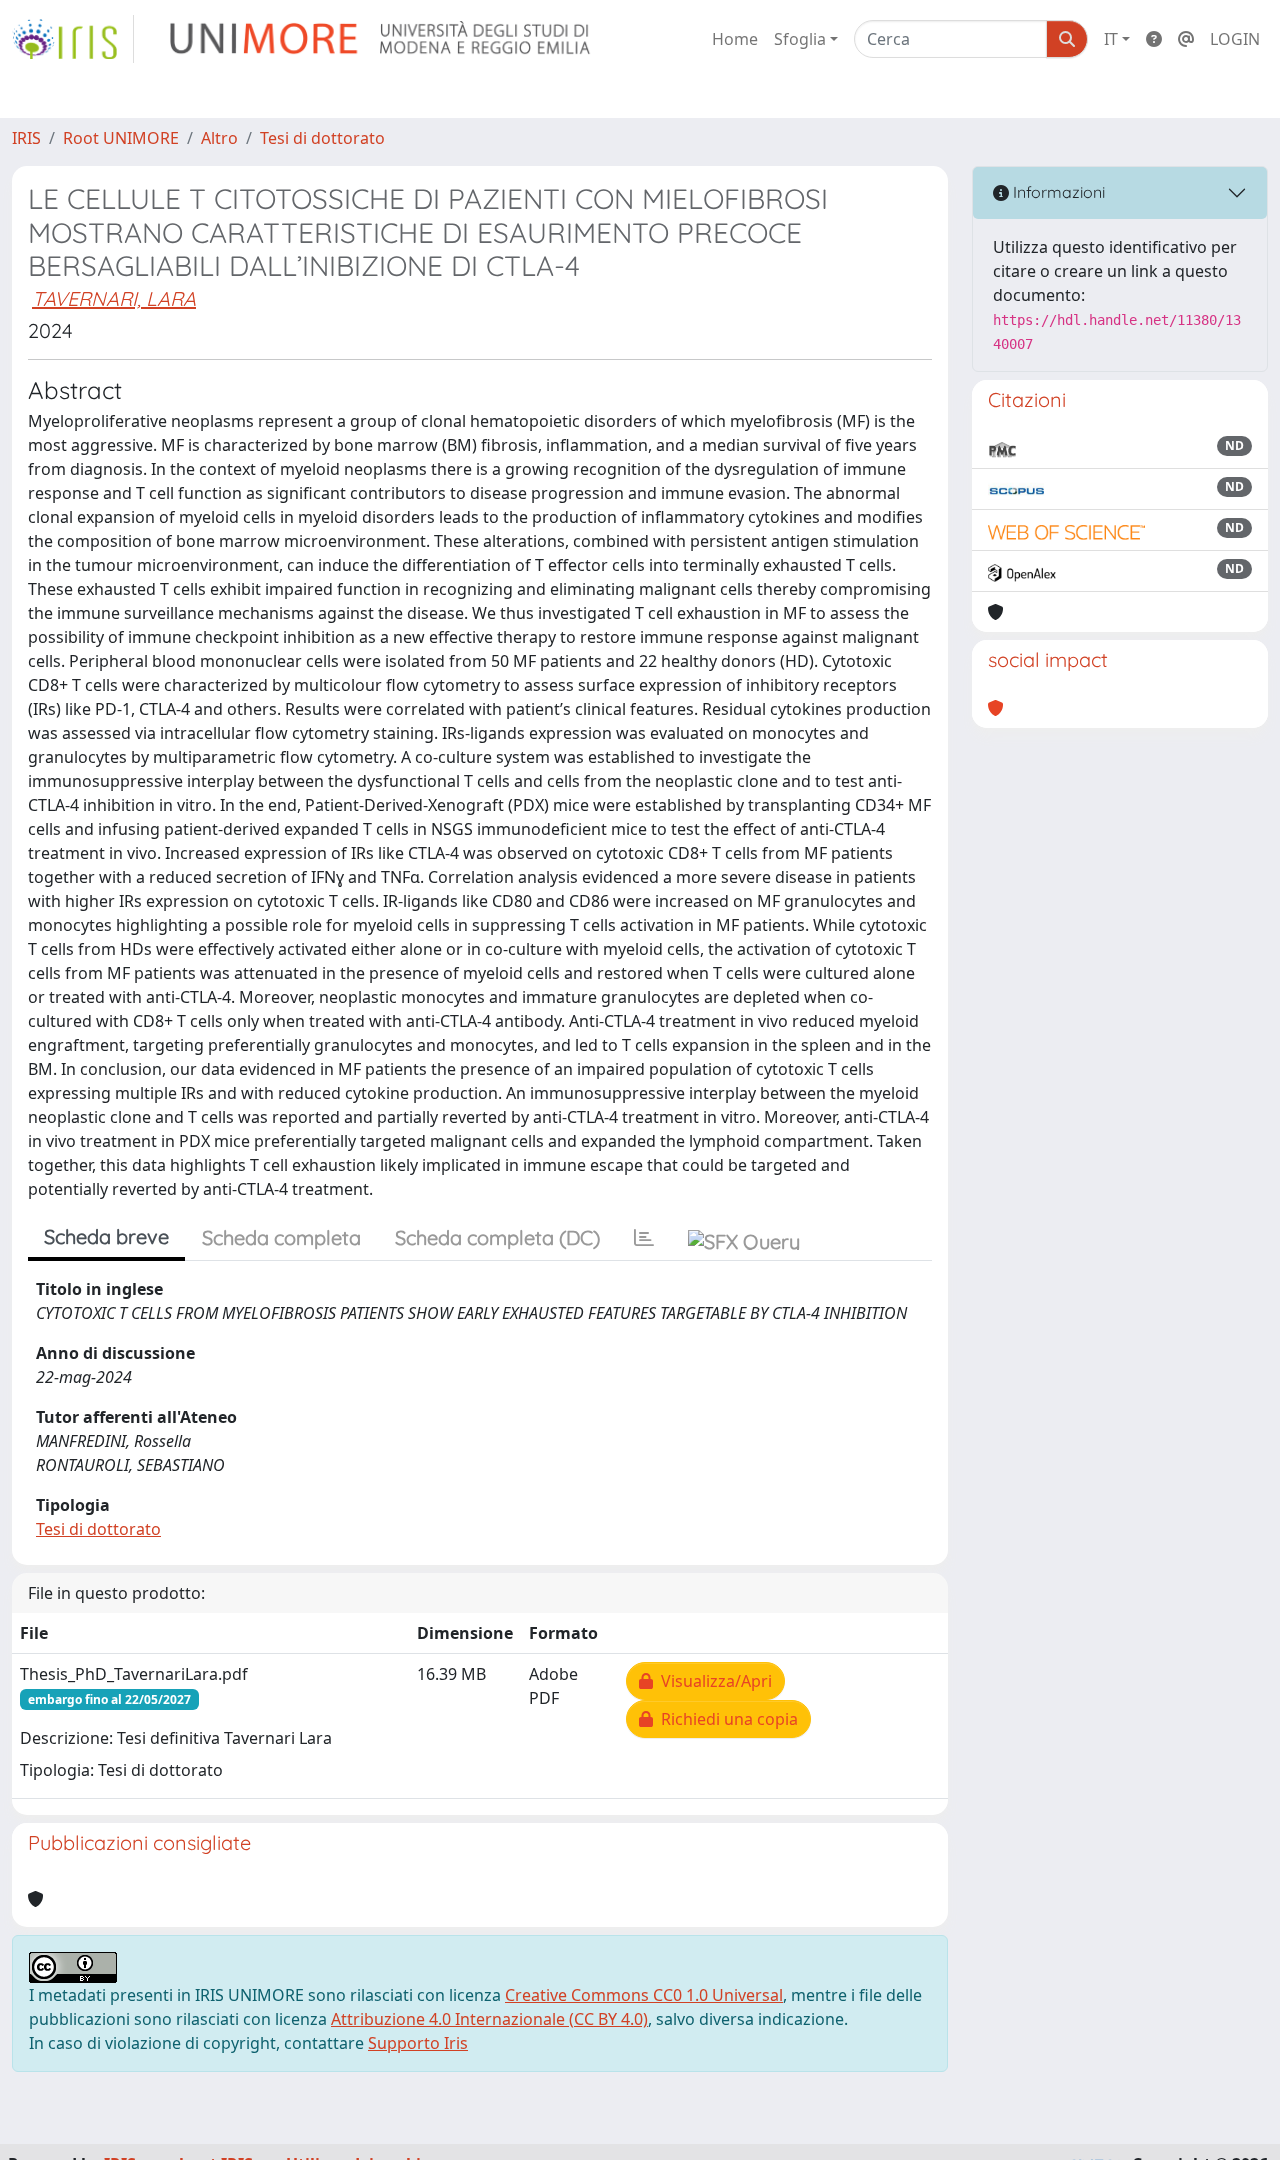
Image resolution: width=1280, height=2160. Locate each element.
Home (735, 39)
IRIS (26, 138)
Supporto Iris (418, 2043)
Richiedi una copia (725, 1719)
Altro (219, 138)
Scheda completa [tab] (281, 1237)
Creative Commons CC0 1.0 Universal (644, 1995)
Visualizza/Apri (712, 1681)
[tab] (644, 1238)
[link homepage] (73, 39)
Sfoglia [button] (800, 39)
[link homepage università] (381, 39)
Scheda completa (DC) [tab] (497, 1237)
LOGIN (1235, 39)
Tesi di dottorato (322, 138)
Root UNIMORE (121, 138)
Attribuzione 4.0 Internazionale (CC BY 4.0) (489, 2019)
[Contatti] (1186, 39)
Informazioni (1057, 192)
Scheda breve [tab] (106, 1236)
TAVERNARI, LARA (114, 298)
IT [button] (1111, 39)
